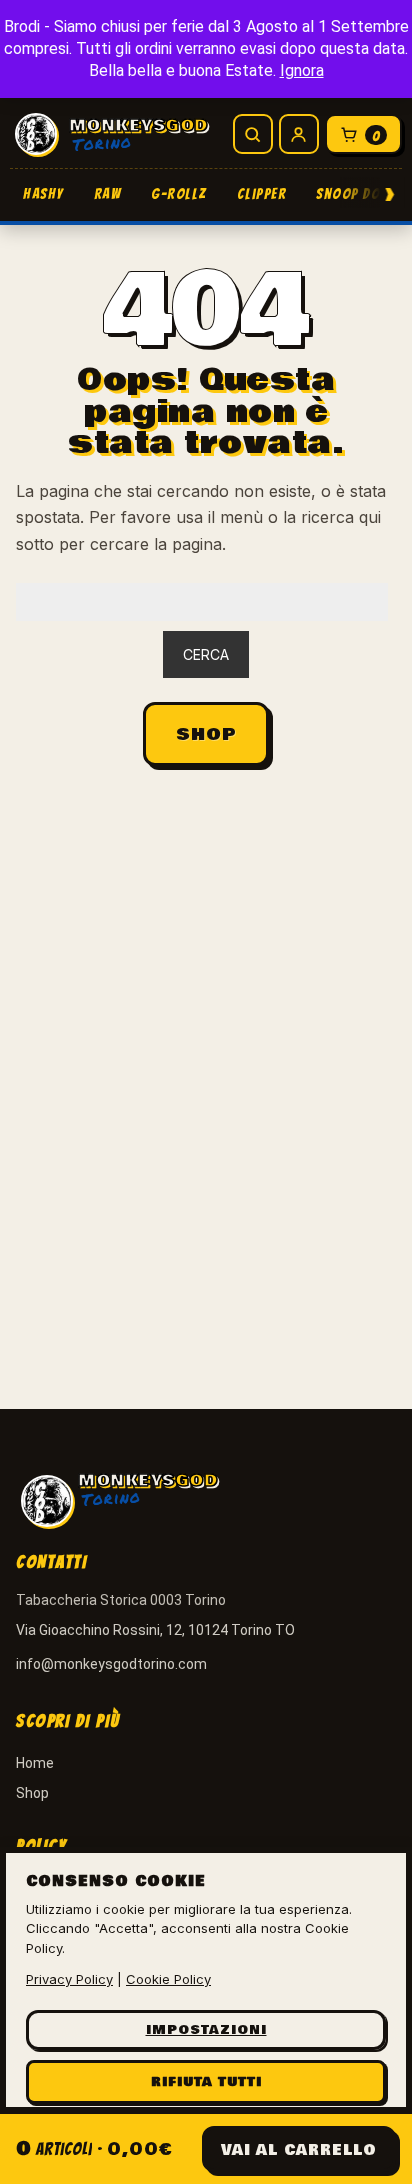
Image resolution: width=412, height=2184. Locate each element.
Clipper (262, 194)
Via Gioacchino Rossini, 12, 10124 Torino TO (155, 1630)
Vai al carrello (299, 2150)
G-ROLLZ (179, 194)
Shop (206, 734)
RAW (108, 194)
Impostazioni (206, 2030)
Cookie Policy (168, 1979)
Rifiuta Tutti (206, 2082)
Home (35, 1763)
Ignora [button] (302, 70)
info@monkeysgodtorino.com (111, 1664)
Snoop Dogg (357, 194)
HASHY (43, 194)
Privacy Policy (69, 1979)
